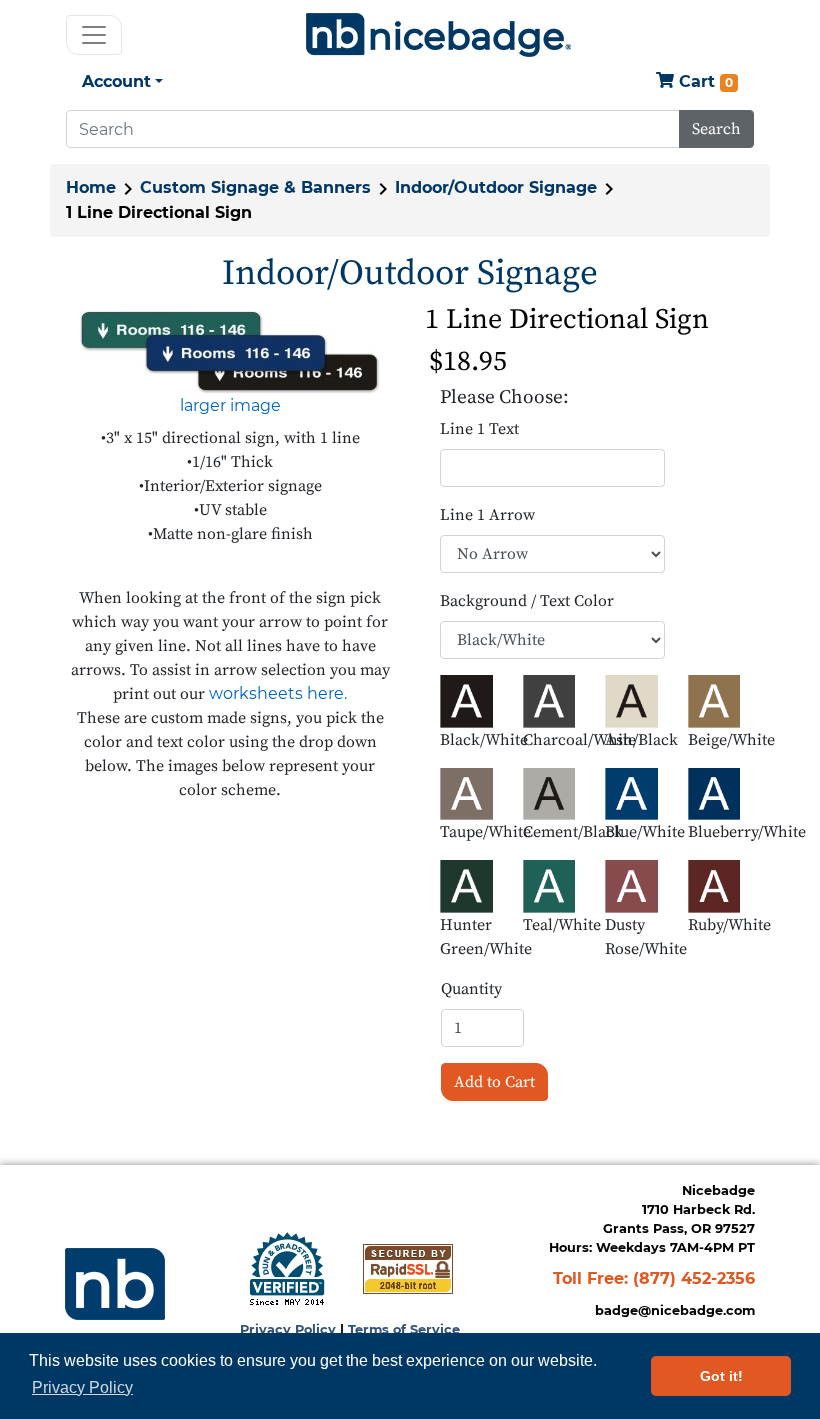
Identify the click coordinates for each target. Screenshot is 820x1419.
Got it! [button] (721, 1376)
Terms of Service (404, 1329)
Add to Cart (494, 1082)
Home (91, 187)
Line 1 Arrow (487, 515)
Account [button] (116, 81)
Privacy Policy (288, 1329)
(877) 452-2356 (694, 1278)
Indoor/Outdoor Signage (496, 187)
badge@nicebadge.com (675, 1310)
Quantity (471, 989)
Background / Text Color (527, 601)
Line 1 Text (479, 429)
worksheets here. (278, 693)
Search (716, 129)
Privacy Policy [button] (82, 1387)
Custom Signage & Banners (255, 187)
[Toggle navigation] (94, 35)
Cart (703, 81)
